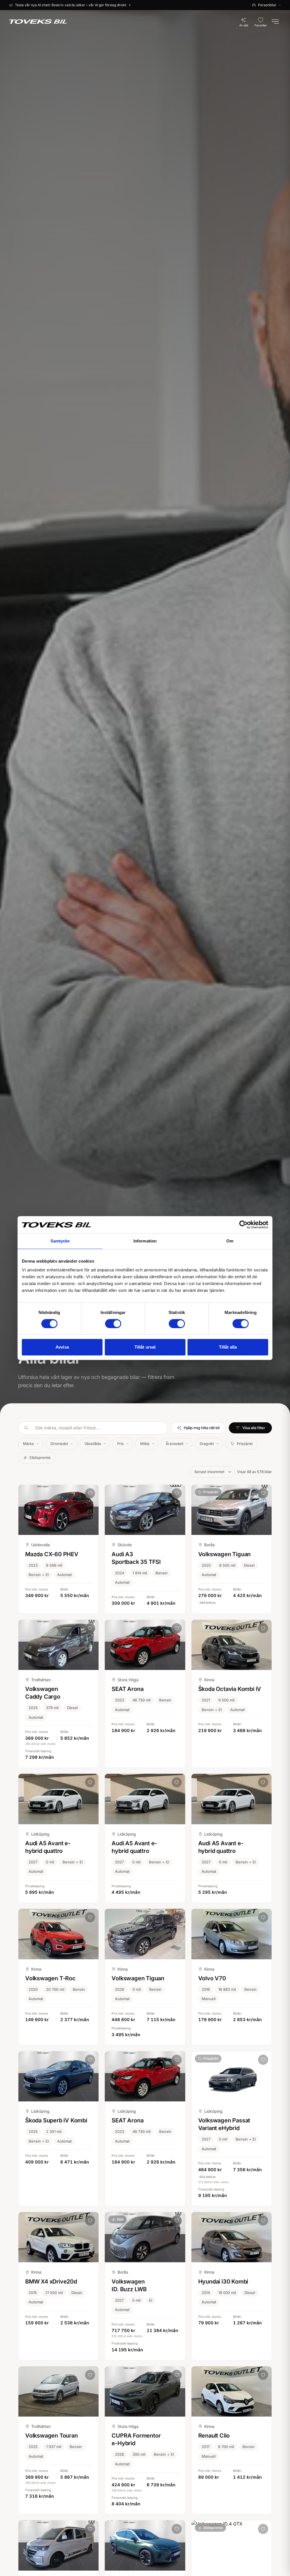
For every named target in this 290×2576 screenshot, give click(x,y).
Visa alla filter (254, 1428)
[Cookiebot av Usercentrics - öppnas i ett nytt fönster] (243, 1225)
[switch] (113, 1324)
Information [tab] (145, 1241)
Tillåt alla (228, 1347)
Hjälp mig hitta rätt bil (202, 1428)
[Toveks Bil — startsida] (38, 22)
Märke (28, 1444)
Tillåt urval (145, 1347)
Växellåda (93, 1444)
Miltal (145, 1444)
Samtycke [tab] (60, 1241)
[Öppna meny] (275, 22)
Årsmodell (174, 1444)
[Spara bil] (90, 1493)
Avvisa (62, 1347)
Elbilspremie (40, 1457)
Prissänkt (245, 1444)
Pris (121, 1444)
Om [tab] (230, 1241)
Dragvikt (207, 1444)
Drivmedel (59, 1444)
